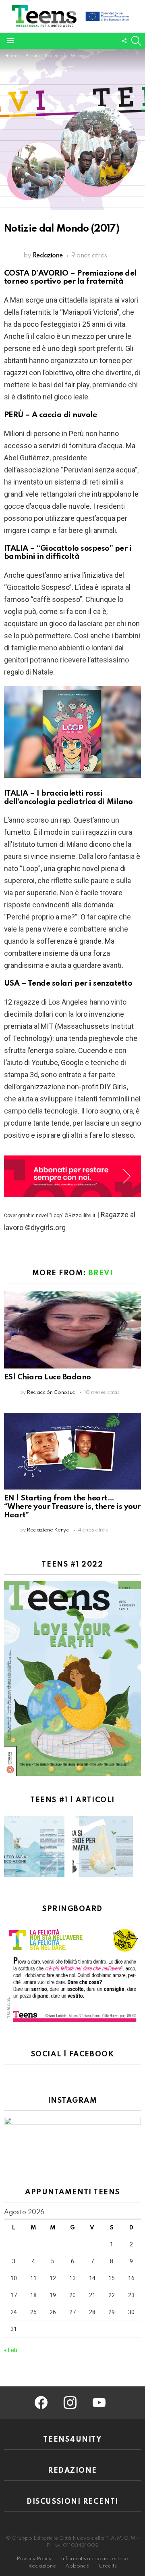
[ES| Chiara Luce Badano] (72, 1330)
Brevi (101, 1273)
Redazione (42, 2566)
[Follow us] (124, 41)
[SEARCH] (136, 41)
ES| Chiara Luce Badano (48, 1377)
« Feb (11, 2350)
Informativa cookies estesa (95, 2559)
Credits (108, 2566)
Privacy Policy (34, 2559)
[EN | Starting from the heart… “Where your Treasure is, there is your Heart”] (72, 1451)
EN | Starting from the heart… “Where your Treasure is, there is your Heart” (72, 1506)
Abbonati (77, 2566)
